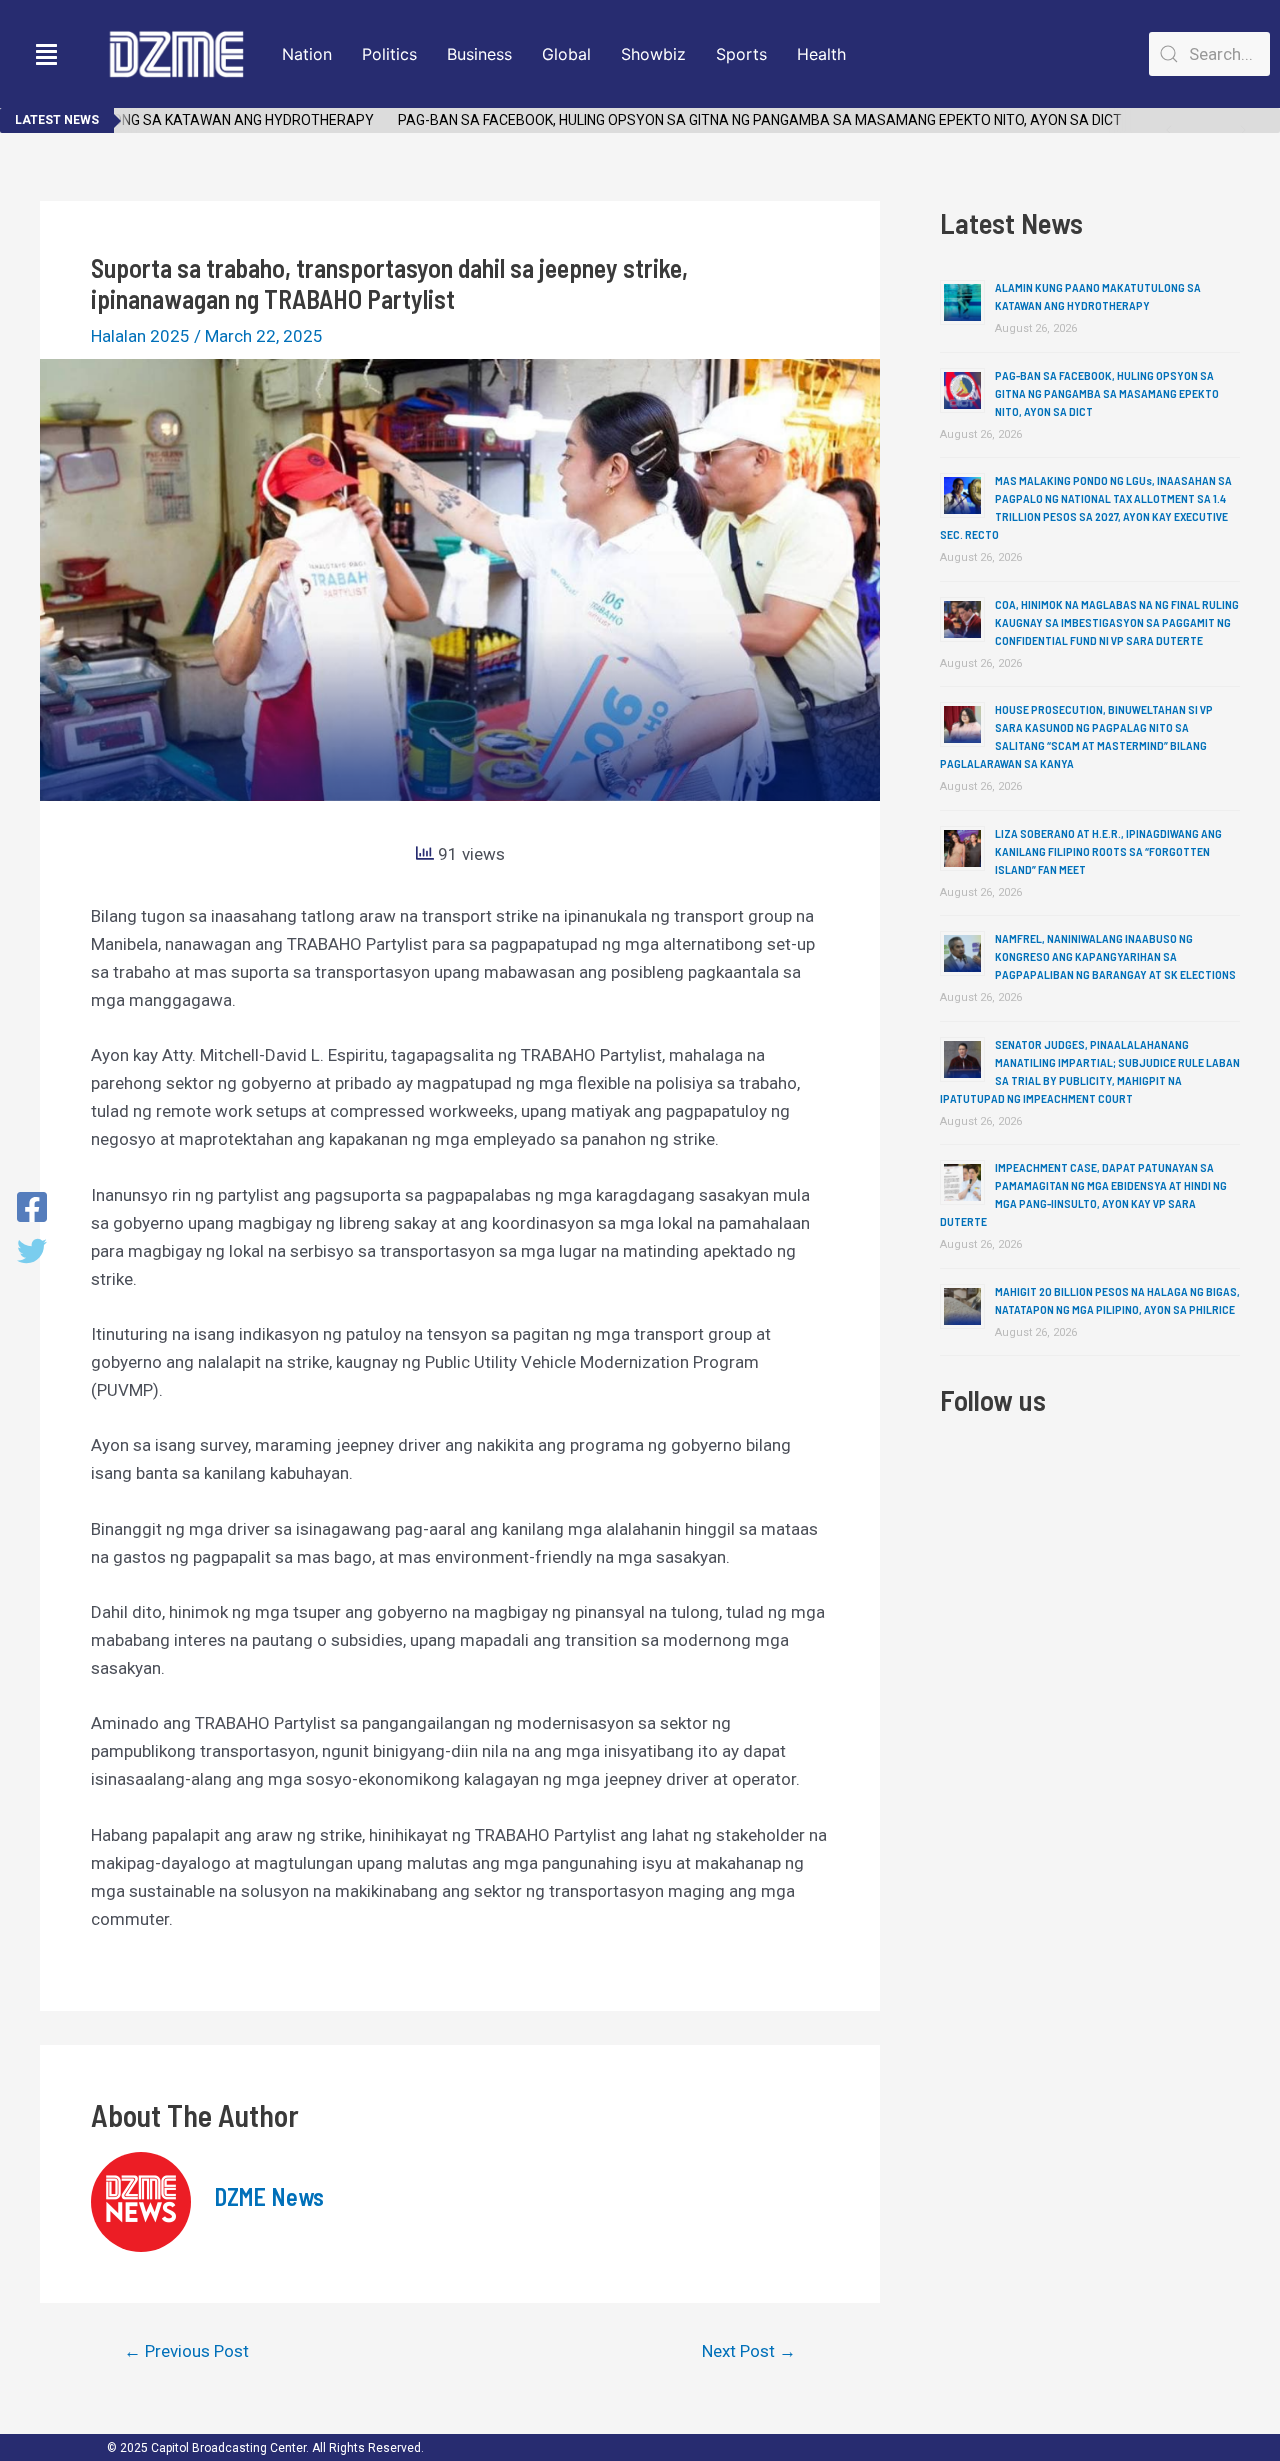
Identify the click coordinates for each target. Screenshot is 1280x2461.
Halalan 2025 (140, 336)
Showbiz (653, 54)
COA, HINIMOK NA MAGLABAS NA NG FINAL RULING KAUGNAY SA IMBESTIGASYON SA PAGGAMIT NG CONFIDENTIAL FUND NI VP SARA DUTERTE (1117, 622)
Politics (389, 54)
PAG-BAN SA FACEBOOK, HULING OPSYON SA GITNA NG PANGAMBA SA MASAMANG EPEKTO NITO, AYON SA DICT (734, 120)
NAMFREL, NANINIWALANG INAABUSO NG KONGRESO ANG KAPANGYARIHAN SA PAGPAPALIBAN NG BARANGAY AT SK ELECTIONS (1115, 956)
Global (566, 54)
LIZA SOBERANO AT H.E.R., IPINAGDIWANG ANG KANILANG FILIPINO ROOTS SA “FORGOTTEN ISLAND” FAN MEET (1108, 851)
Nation (307, 54)
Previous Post (186, 2351)
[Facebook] (32, 1209)
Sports (741, 54)
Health (821, 54)
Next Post (749, 2351)
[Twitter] (32, 1253)
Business (479, 54)
